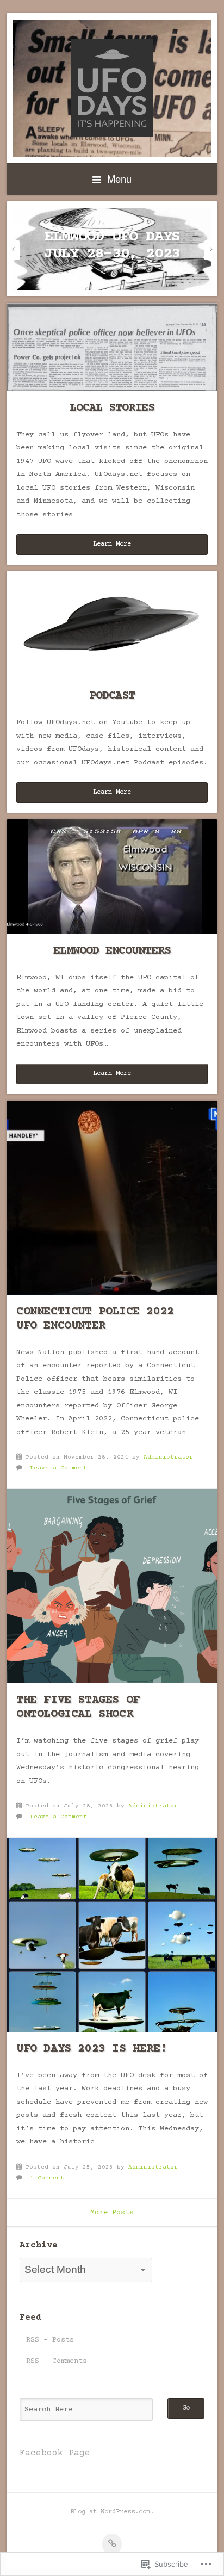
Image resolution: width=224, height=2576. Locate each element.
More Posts (112, 2213)
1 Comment (47, 2178)
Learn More (112, 544)
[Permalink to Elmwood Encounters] (112, 877)
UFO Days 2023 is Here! (92, 2049)
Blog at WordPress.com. (112, 2512)
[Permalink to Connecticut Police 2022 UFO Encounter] (112, 1198)
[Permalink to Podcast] (112, 625)
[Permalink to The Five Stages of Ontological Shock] (112, 1586)
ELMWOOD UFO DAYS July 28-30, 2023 (112, 246)
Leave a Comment (58, 1468)
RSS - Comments (57, 2361)
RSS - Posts (50, 2340)
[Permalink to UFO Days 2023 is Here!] (112, 1935)
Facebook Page (55, 2453)
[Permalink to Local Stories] (112, 347)
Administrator (168, 1457)
